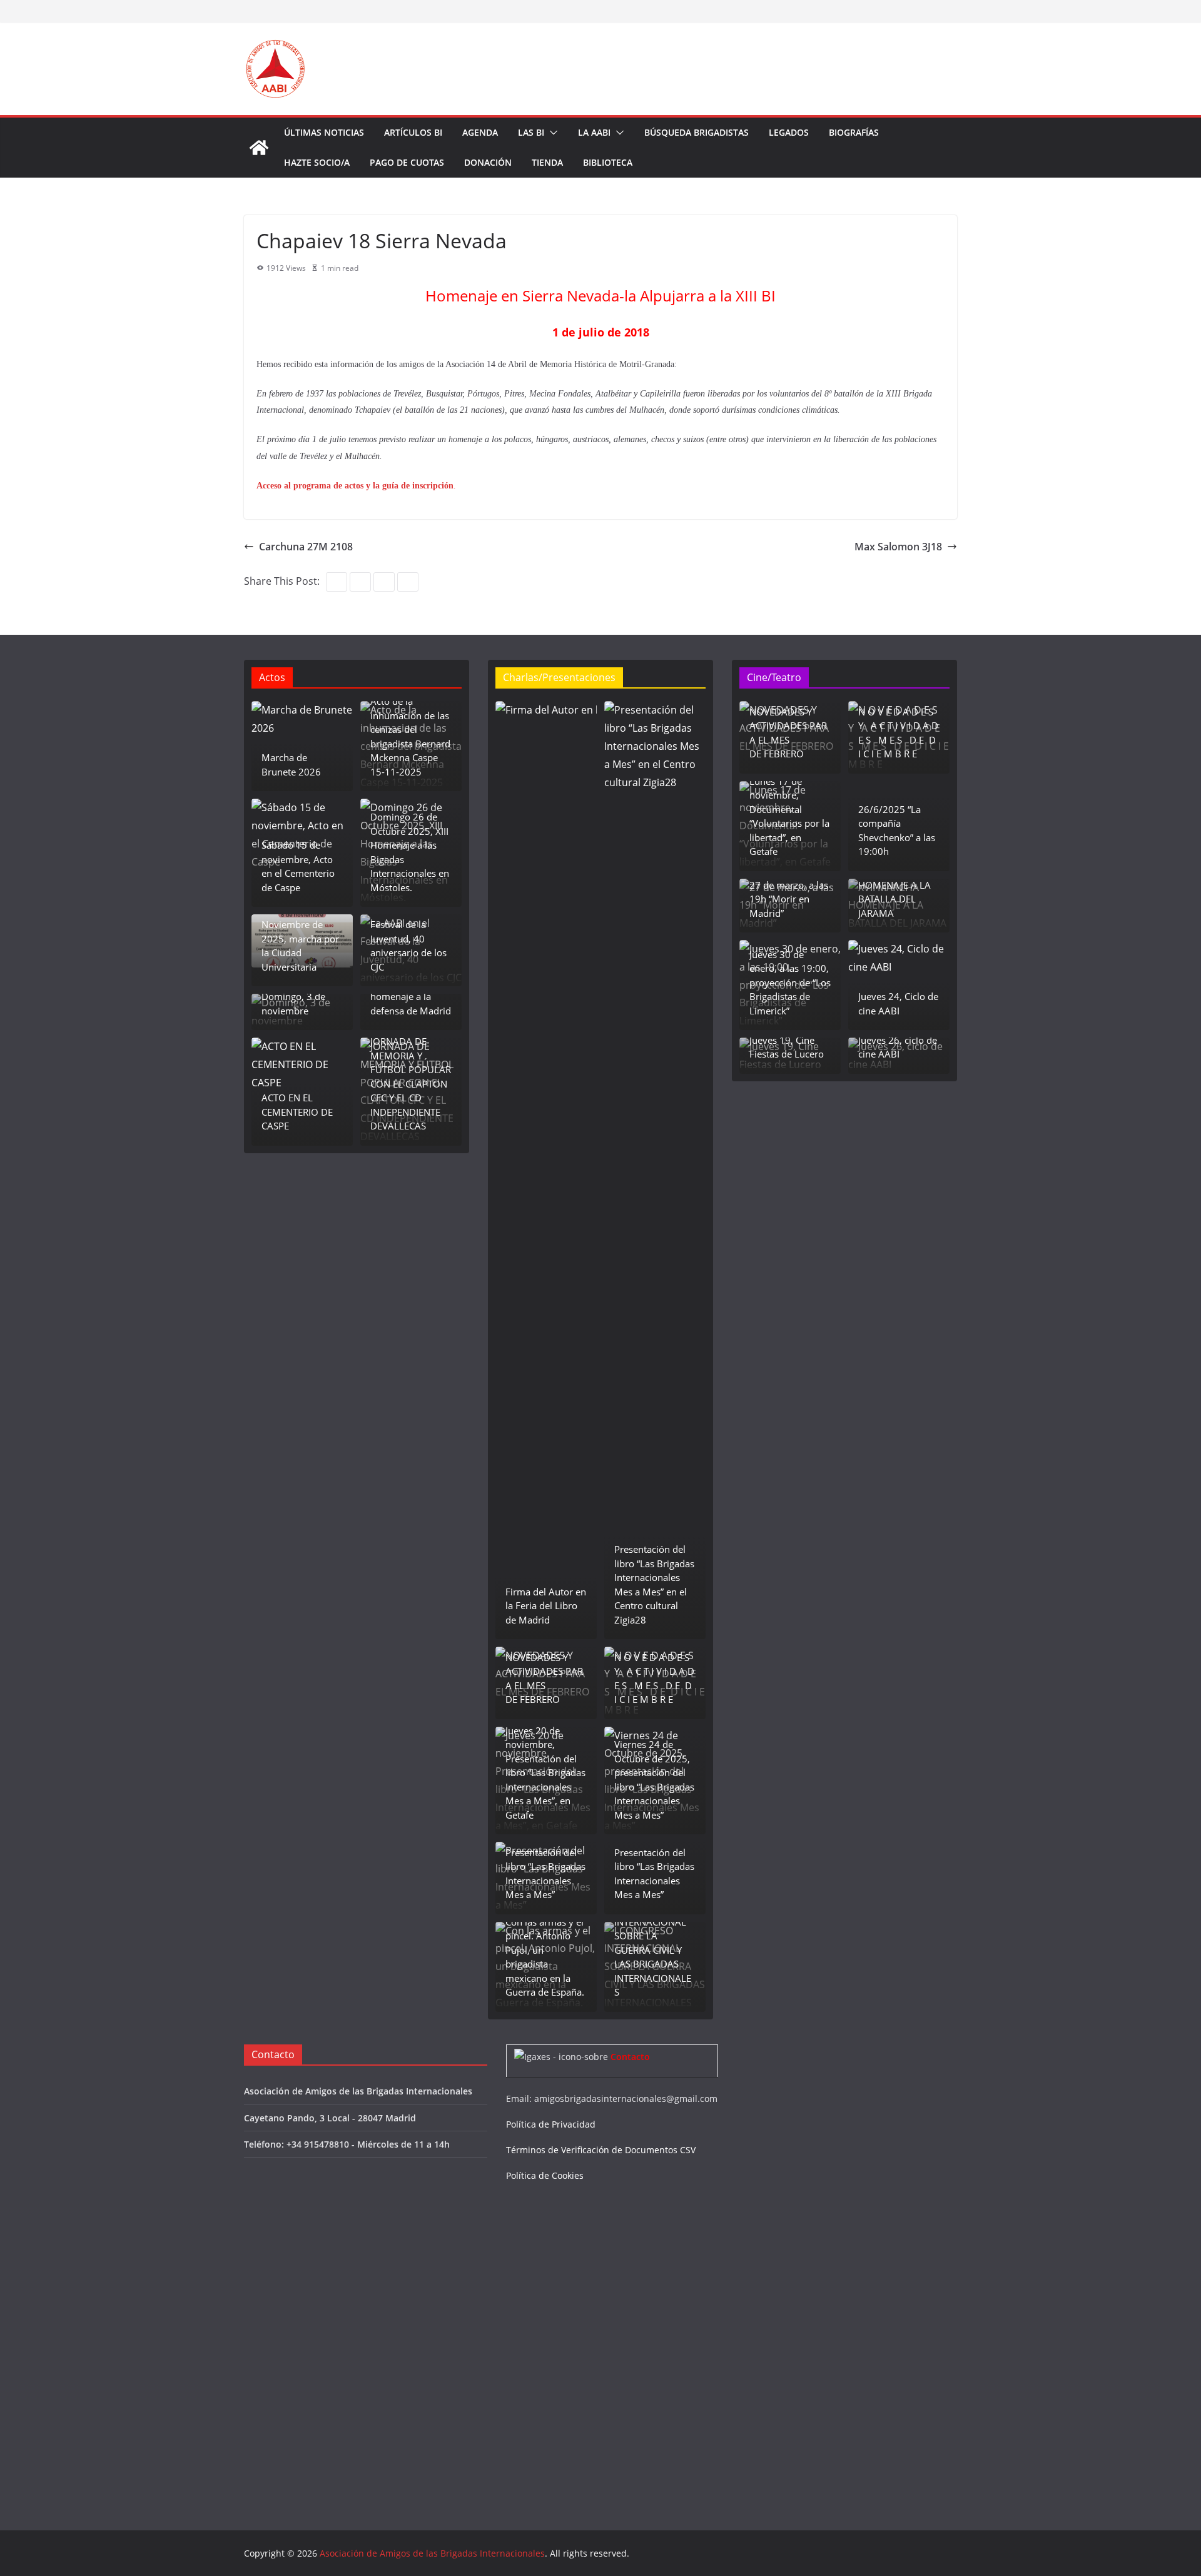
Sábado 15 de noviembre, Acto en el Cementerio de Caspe (298, 866)
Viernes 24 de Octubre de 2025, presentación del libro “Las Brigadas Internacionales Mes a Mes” (654, 1780)
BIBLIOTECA (608, 162)
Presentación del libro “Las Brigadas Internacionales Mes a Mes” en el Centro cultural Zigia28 (654, 1584)
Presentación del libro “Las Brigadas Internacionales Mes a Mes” (545, 1874)
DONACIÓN (488, 162)
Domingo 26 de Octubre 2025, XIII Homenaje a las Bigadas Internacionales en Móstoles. (410, 852)
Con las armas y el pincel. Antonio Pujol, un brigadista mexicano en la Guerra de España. (545, 1957)
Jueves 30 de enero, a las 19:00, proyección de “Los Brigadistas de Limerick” (790, 982)
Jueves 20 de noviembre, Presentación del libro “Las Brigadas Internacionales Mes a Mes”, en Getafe (545, 1773)
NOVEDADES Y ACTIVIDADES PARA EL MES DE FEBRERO (544, 1679)
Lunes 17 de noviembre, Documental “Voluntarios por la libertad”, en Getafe (789, 816)
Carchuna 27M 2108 (306, 547)
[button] (551, 133)
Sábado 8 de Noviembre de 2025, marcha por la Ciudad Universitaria (300, 939)
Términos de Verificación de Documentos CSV (601, 2150)
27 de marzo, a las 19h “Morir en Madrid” (789, 899)
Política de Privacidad (551, 2124)
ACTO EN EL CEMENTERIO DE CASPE (297, 1112)
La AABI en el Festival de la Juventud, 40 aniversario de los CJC (408, 939)
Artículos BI (413, 132)
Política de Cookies (545, 2175)
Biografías (854, 132)
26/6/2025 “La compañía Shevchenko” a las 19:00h (897, 831)
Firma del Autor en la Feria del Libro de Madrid (546, 1606)
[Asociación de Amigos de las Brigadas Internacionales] (259, 148)
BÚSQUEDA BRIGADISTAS (697, 132)
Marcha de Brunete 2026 (291, 765)
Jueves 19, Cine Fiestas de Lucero (787, 1047)
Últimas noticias (324, 132)
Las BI (531, 132)
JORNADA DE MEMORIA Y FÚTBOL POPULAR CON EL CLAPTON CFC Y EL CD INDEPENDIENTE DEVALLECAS (411, 1083)
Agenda (480, 132)
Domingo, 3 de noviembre (293, 1003)
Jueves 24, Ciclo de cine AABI (898, 1003)
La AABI (594, 132)
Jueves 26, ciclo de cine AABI (898, 1047)
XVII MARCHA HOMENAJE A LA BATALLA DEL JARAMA (894, 892)
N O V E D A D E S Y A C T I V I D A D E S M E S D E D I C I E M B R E (654, 1679)
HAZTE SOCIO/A (317, 162)
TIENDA (547, 162)
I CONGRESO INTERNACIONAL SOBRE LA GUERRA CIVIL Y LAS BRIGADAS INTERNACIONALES (653, 1950)
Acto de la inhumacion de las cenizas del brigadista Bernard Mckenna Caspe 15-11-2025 (410, 736)
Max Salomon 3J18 (898, 547)
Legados (789, 132)
